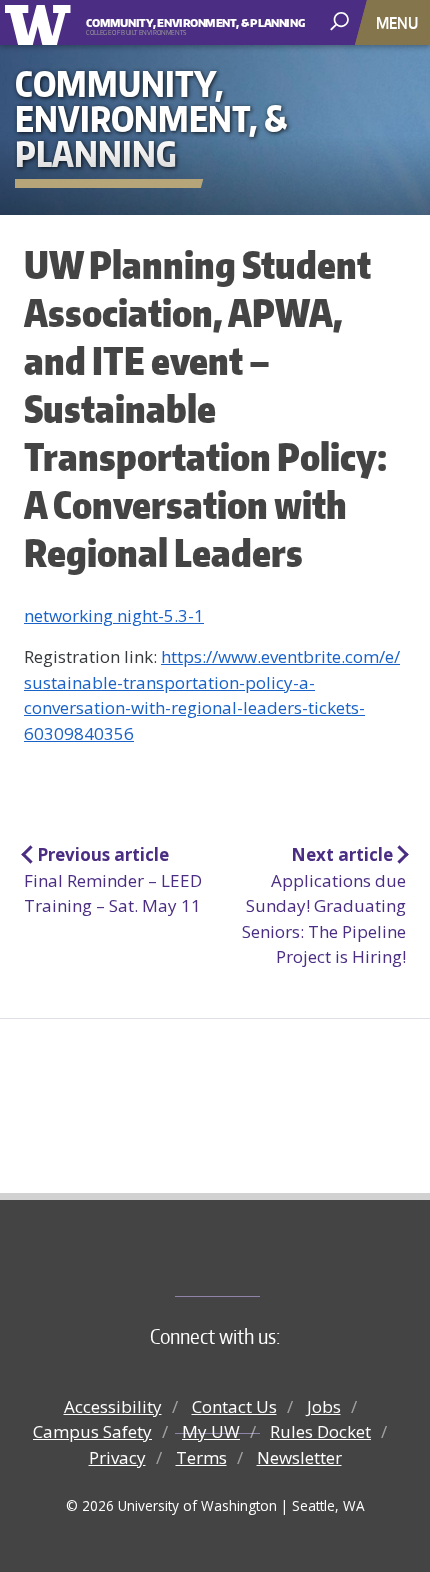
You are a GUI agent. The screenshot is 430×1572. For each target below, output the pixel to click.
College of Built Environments (255, 1263)
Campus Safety (92, 1431)
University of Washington (41, 22)
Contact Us (234, 1406)
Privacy (117, 1457)
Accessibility (113, 1406)
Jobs (324, 1406)
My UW (211, 1431)
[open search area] (341, 21)
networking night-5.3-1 (114, 615)
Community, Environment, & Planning (179, 23)
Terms (201, 1457)
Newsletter (299, 1457)
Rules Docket (320, 1431)
